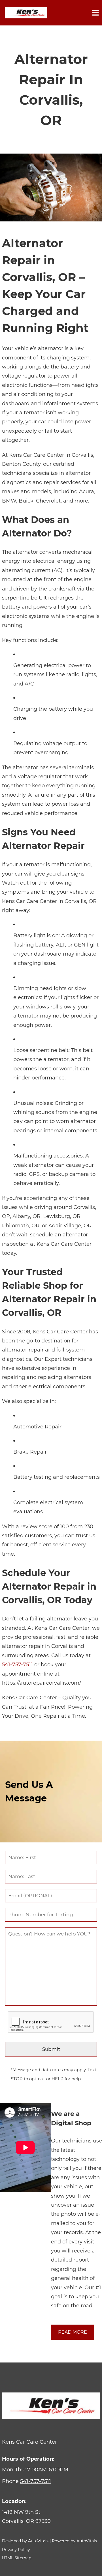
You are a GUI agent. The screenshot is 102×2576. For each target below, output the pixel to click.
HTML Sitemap (17, 2558)
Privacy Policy (16, 2550)
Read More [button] (73, 2332)
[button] (51, 2517)
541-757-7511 (17, 1665)
